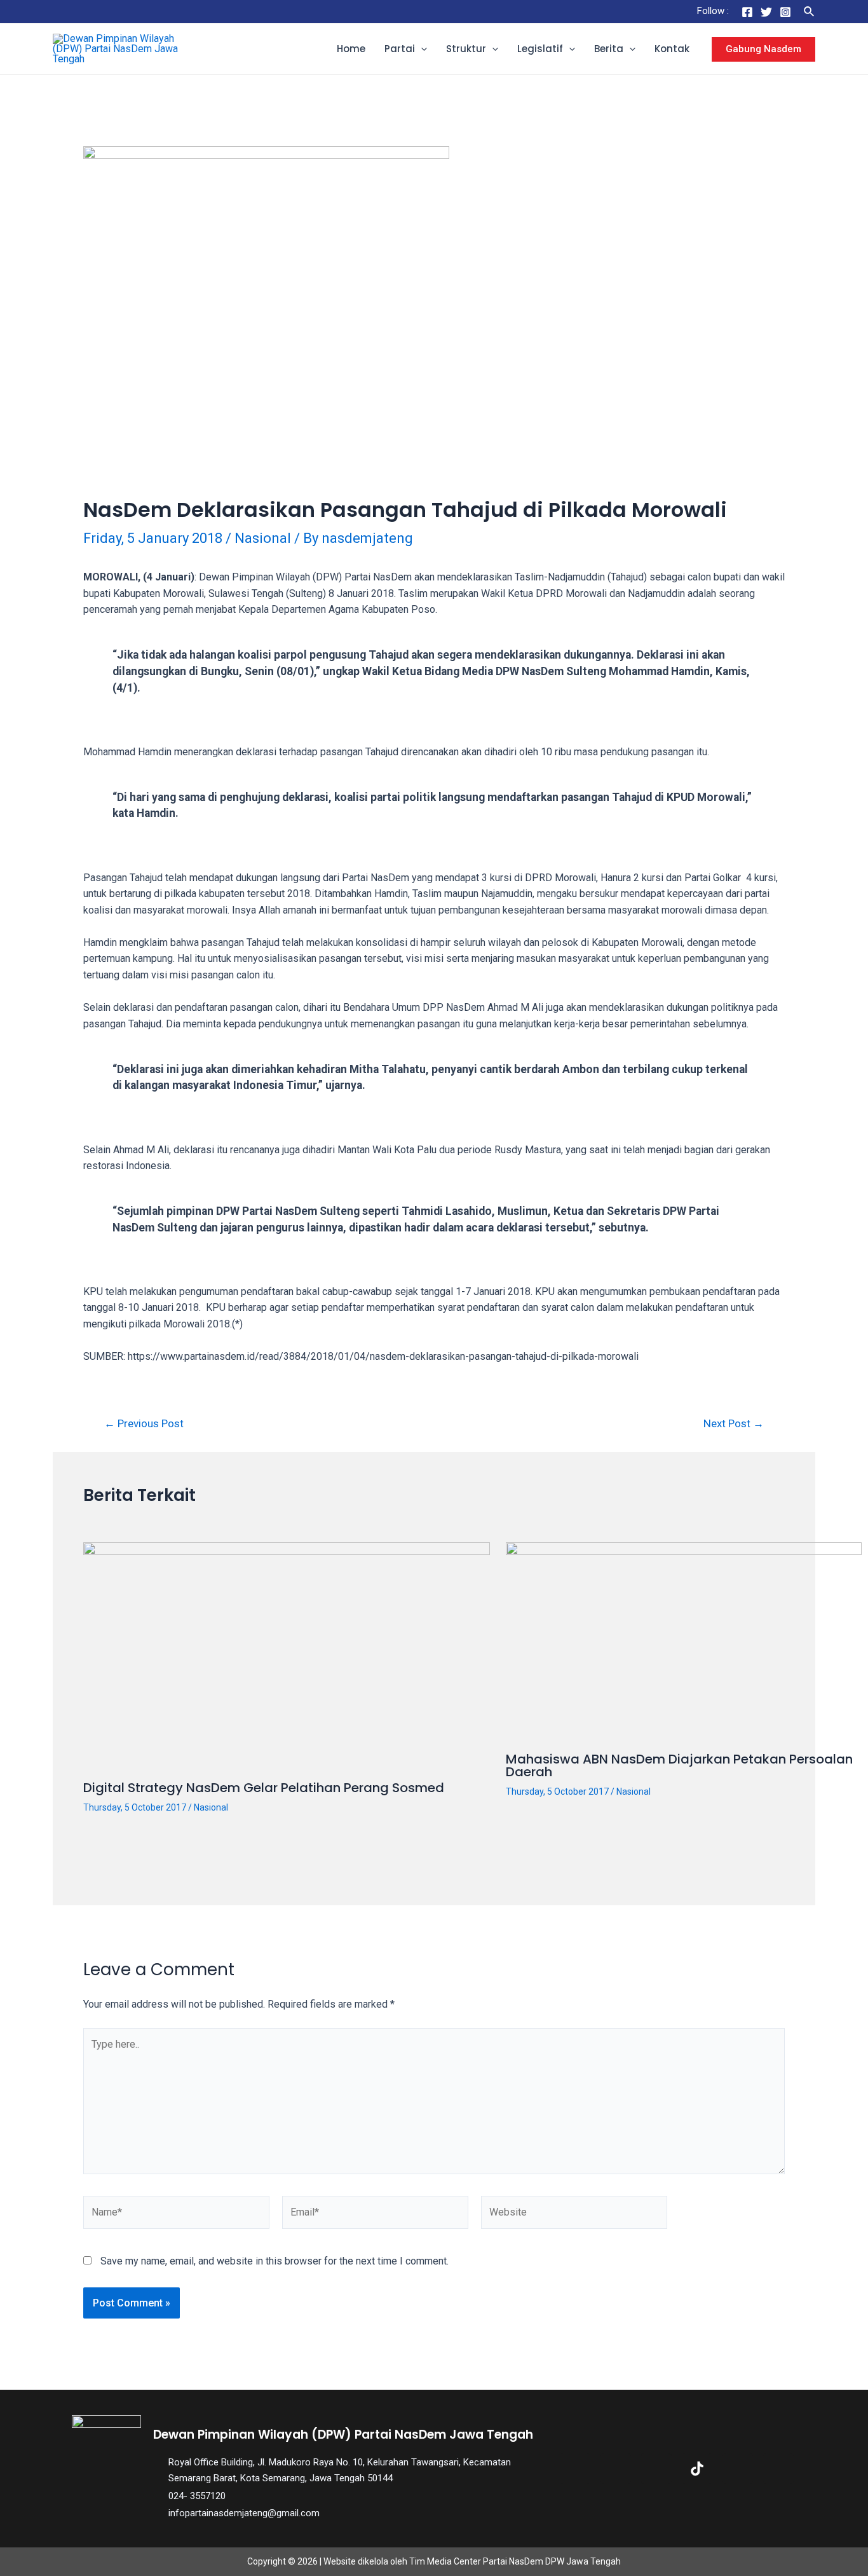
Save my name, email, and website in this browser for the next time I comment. (275, 2261)
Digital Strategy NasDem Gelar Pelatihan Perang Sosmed (264, 1788)
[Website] (574, 2215)
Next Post (734, 1424)
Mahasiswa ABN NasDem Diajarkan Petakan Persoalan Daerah (679, 1765)
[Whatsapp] (778, 2469)
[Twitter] (766, 12)
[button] (421, 49)
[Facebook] (747, 12)
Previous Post (144, 1424)
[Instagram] (785, 12)
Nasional (263, 538)
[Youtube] (738, 2469)
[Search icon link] (810, 12)
